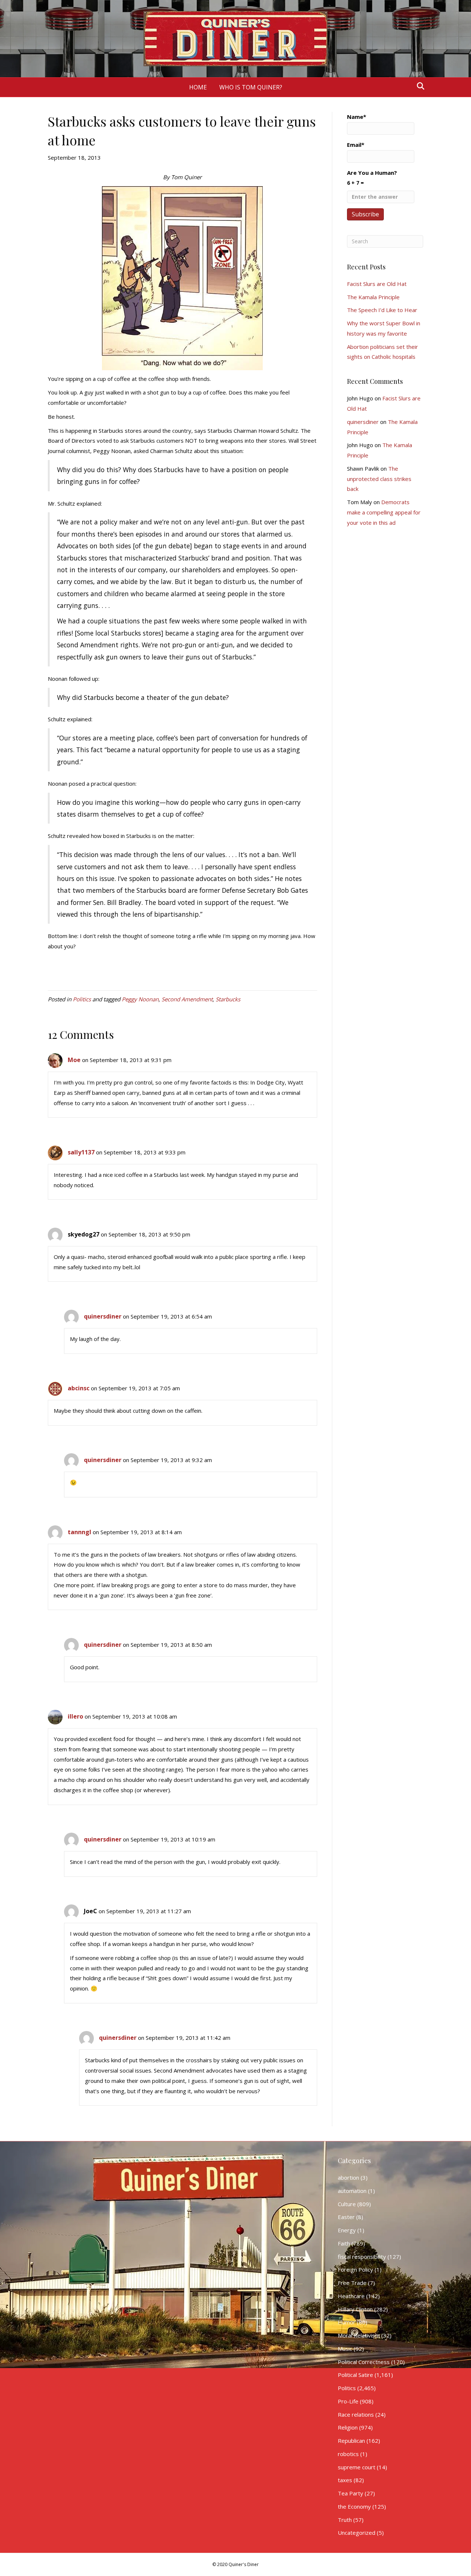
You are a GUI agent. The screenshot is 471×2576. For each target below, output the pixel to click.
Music (345, 2349)
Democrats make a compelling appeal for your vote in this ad (384, 512)
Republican (351, 2441)
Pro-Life (348, 2401)
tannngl (79, 1532)
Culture (347, 2204)
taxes (345, 2480)
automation (352, 2191)
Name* (357, 117)
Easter (346, 2217)
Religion (348, 2427)
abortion (348, 2177)
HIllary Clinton (355, 2309)
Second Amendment (187, 999)
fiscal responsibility (362, 2257)
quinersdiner (103, 1316)
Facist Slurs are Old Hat (377, 284)
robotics (348, 2454)
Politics (82, 999)
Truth (345, 2520)
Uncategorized (357, 2533)
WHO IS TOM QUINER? (251, 87)
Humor (347, 2322)
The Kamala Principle (373, 297)
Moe (74, 1060)
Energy (347, 2230)
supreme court (357, 2467)
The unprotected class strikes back (379, 479)
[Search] (419, 86)
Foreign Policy (355, 2269)
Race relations (356, 2414)
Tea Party (350, 2493)
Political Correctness (364, 2362)
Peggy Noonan (140, 999)
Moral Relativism (359, 2335)
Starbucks (228, 999)
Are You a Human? (372, 178)
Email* (356, 145)
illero (75, 1716)
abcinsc (79, 1388)
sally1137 (81, 1152)
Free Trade (352, 2283)
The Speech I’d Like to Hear (382, 310)
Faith (344, 2243)
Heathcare (351, 2296)
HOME (198, 87)
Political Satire (355, 2375)
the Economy (354, 2506)
